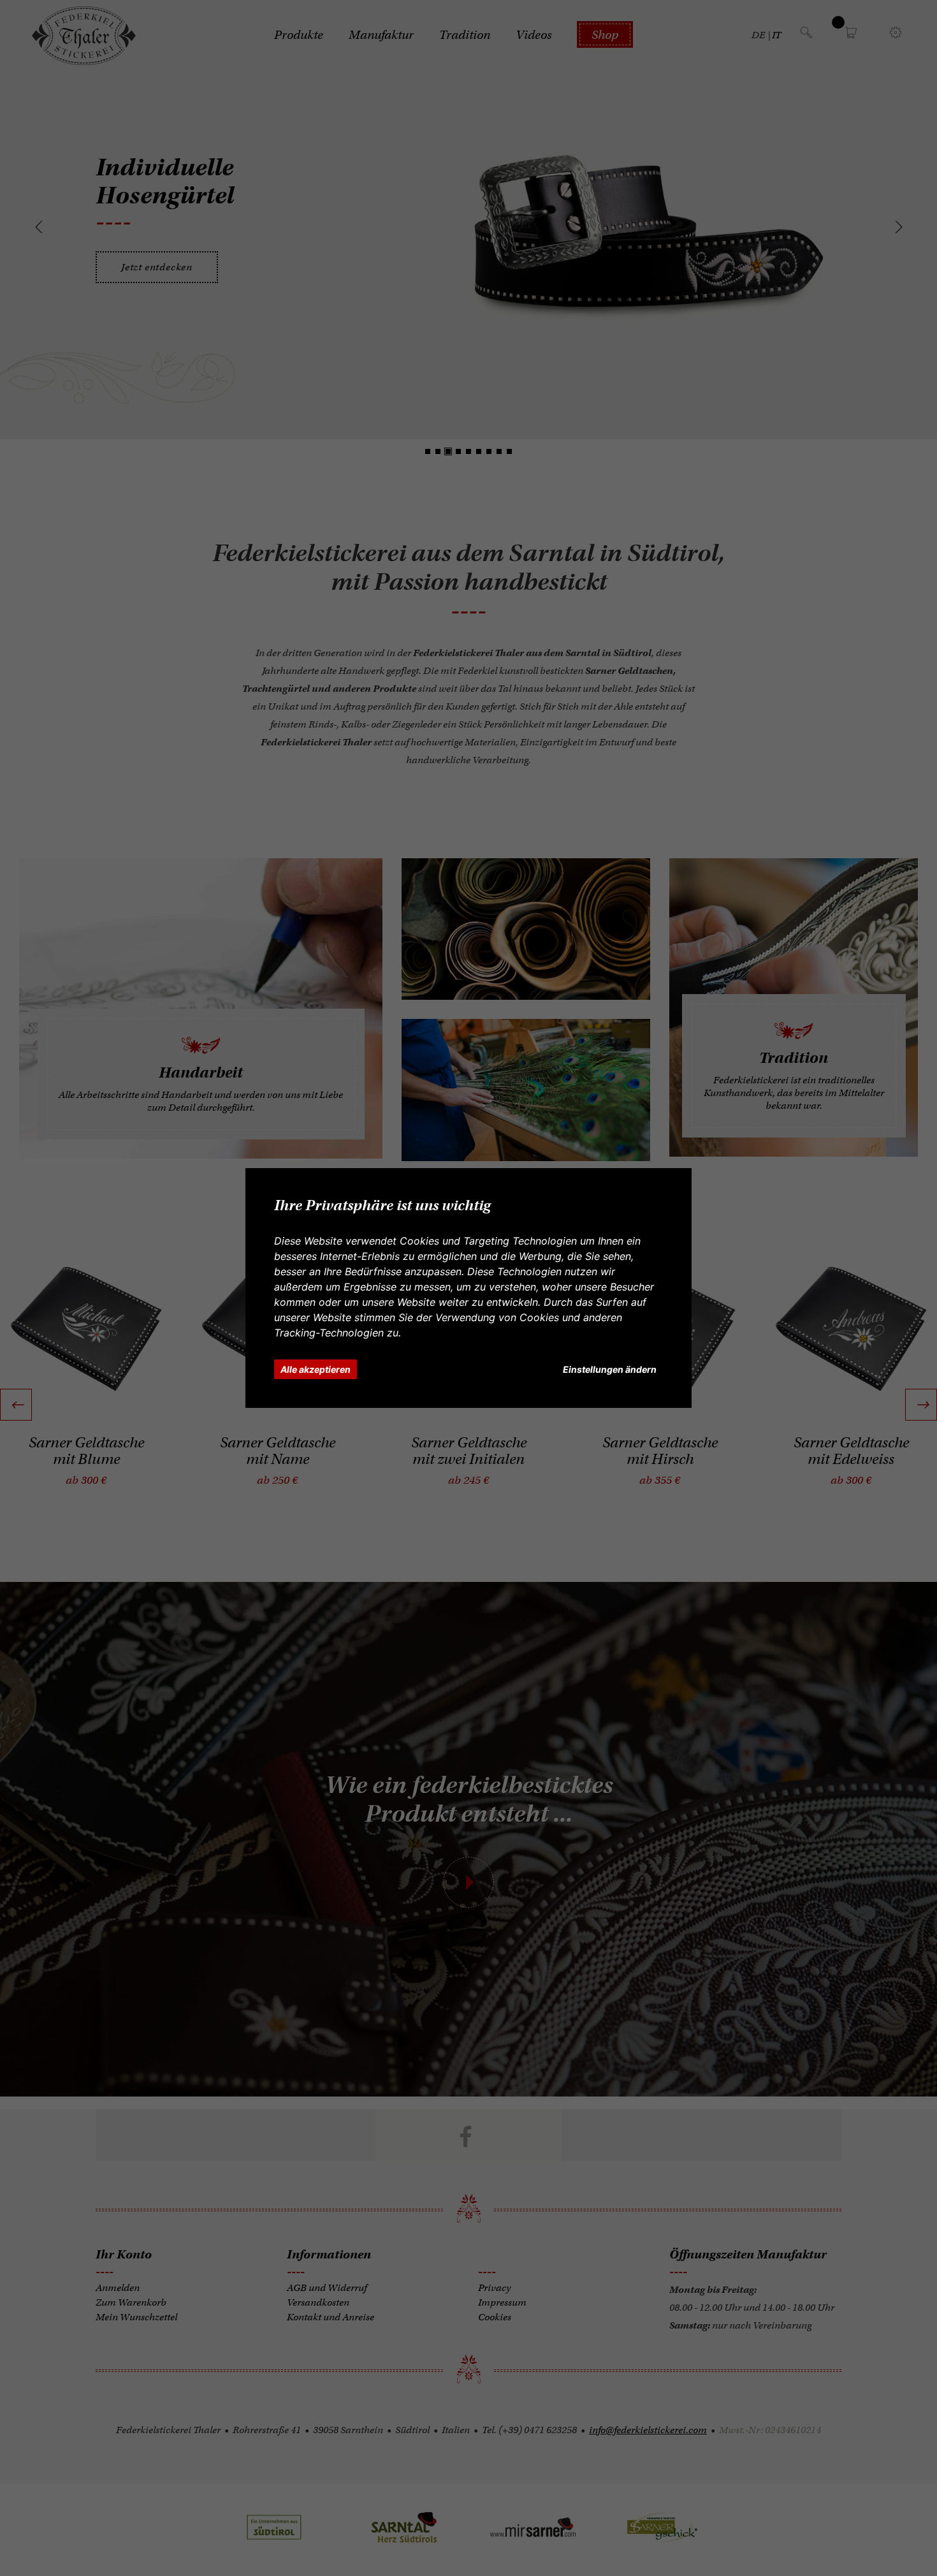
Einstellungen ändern (610, 1369)
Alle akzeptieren (316, 1369)
